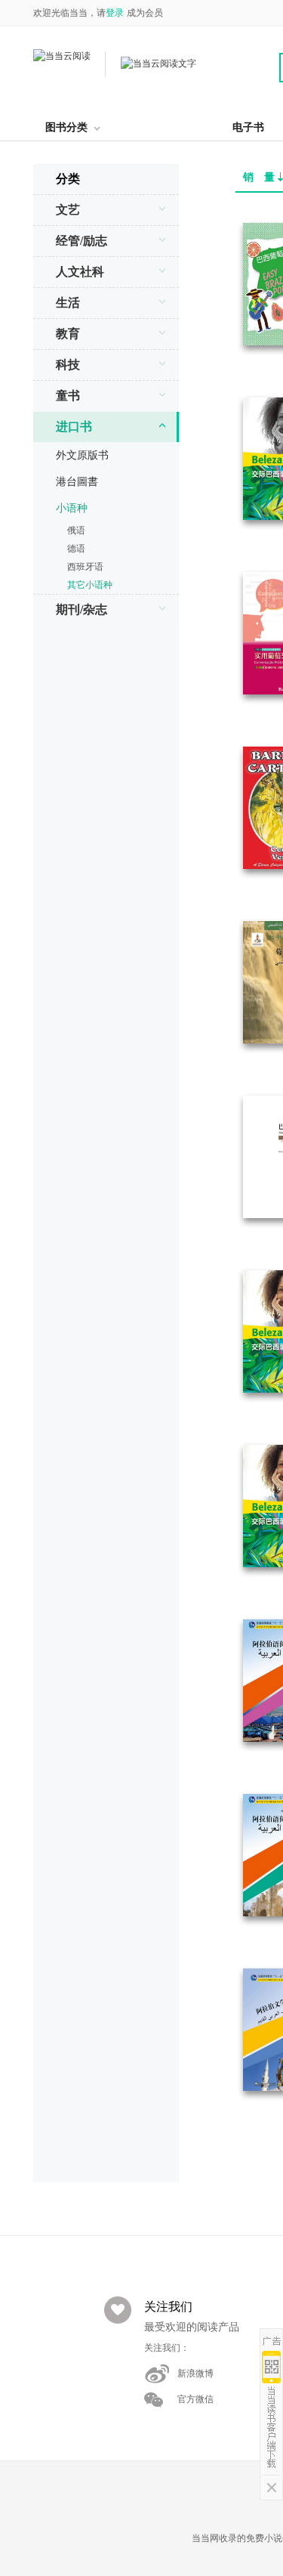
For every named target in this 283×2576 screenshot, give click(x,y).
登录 (115, 13)
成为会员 (145, 13)
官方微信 (195, 2399)
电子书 (248, 127)
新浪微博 (195, 2373)
